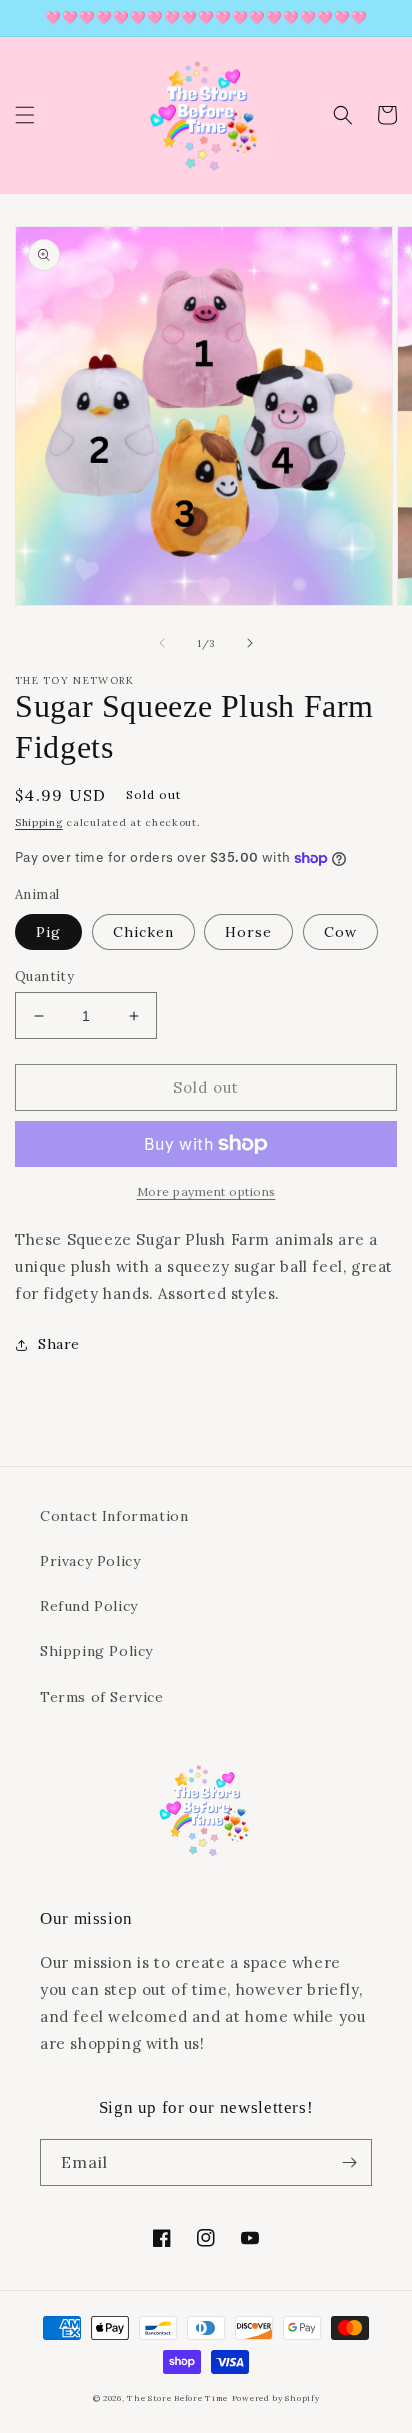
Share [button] (59, 1344)
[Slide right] (250, 643)
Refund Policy (89, 1606)
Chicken (143, 932)
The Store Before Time (177, 2398)
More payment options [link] (206, 1191)
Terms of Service (102, 1697)
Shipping (39, 822)
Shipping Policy (96, 1651)
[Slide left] (162, 643)
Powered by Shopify (276, 2398)
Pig (48, 932)
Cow (340, 932)
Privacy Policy (90, 1561)
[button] (25, 115)
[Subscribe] (349, 2162)
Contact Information (114, 1516)
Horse (248, 932)
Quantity (44, 976)
